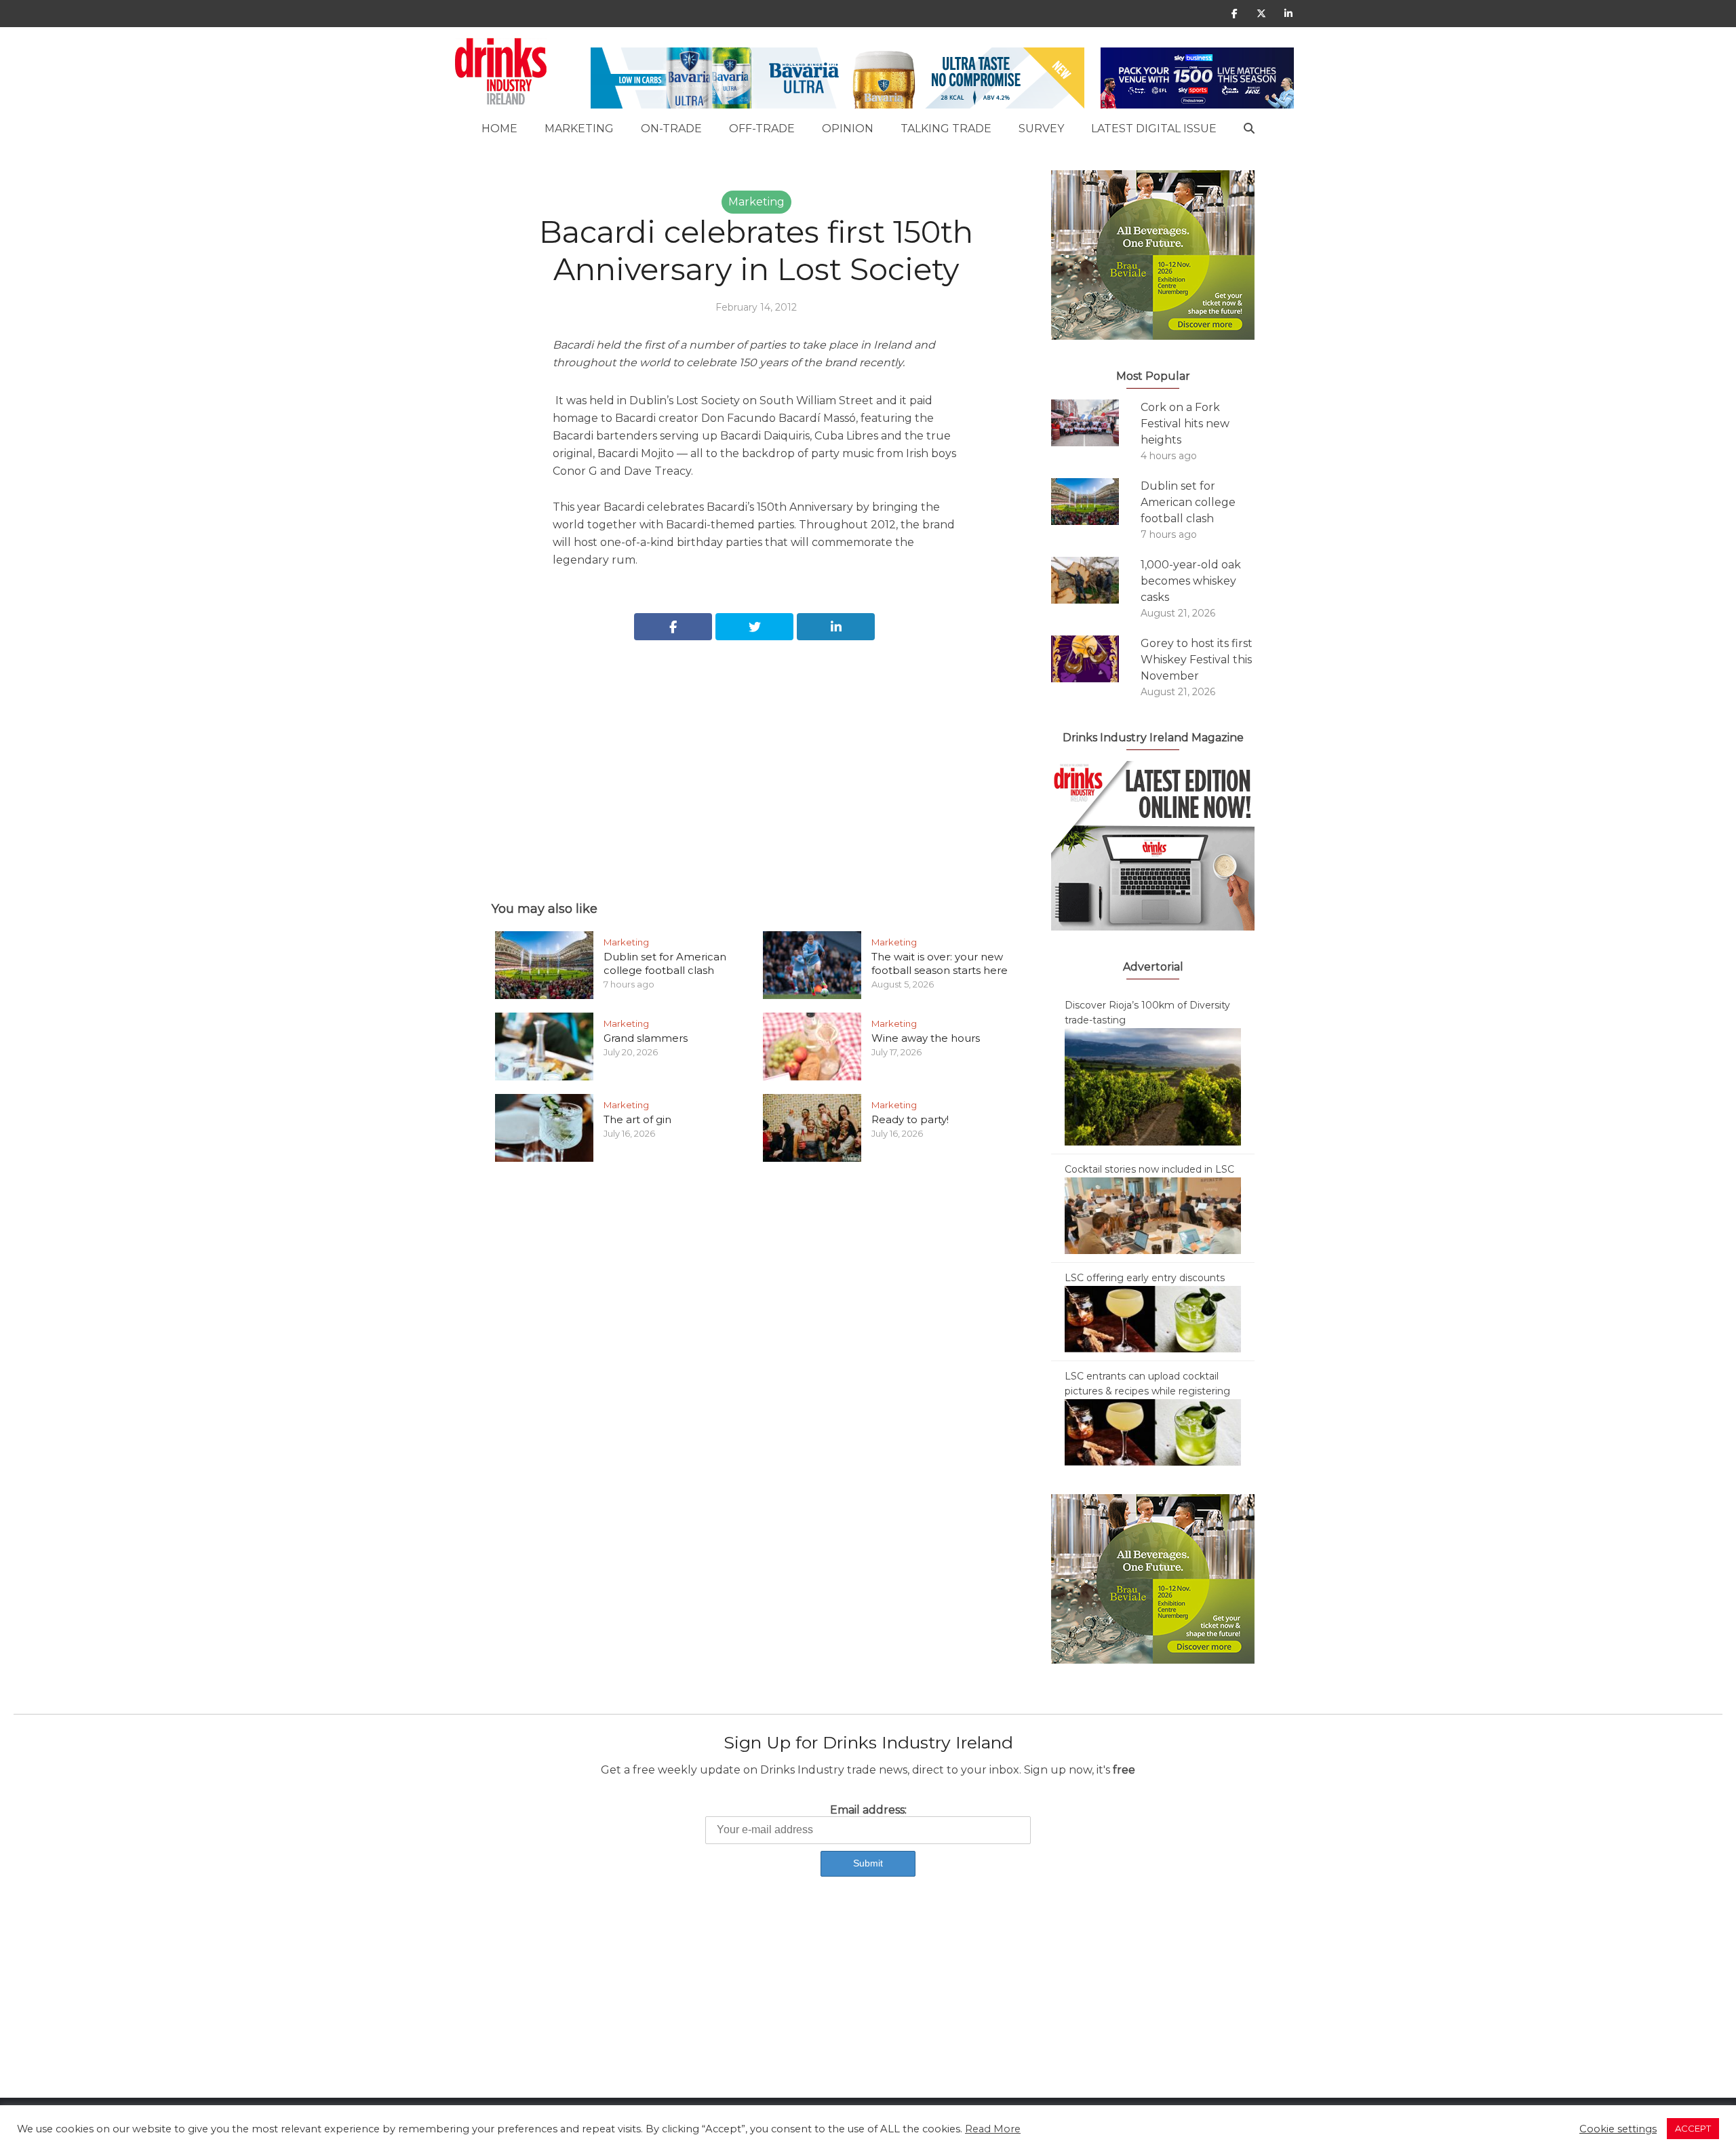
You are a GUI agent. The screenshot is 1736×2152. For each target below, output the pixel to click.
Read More (993, 2129)
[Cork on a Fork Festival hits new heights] (1096, 423)
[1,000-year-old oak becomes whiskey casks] (1096, 580)
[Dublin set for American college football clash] (1096, 502)
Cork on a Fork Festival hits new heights (1185, 424)
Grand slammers (646, 1038)
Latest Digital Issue (1154, 129)
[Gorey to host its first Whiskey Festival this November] (1096, 659)
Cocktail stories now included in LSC (1149, 1169)
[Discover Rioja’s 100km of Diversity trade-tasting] (1153, 1086)
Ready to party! (910, 1119)
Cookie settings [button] (1618, 2129)
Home (499, 129)
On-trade (671, 129)
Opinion (848, 129)
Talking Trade (946, 129)
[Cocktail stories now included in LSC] (1153, 1215)
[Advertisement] (756, 756)
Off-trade (762, 129)
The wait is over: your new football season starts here (940, 963)
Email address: (868, 1810)
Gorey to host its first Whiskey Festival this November (1197, 660)
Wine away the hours (926, 1038)
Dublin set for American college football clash (665, 963)
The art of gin (637, 1119)
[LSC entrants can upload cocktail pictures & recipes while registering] (1153, 1432)
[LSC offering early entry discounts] (1153, 1318)
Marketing (579, 129)
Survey (1041, 129)
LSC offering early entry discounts (1145, 1278)
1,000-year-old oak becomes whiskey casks (1191, 581)
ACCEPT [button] (1693, 2128)
